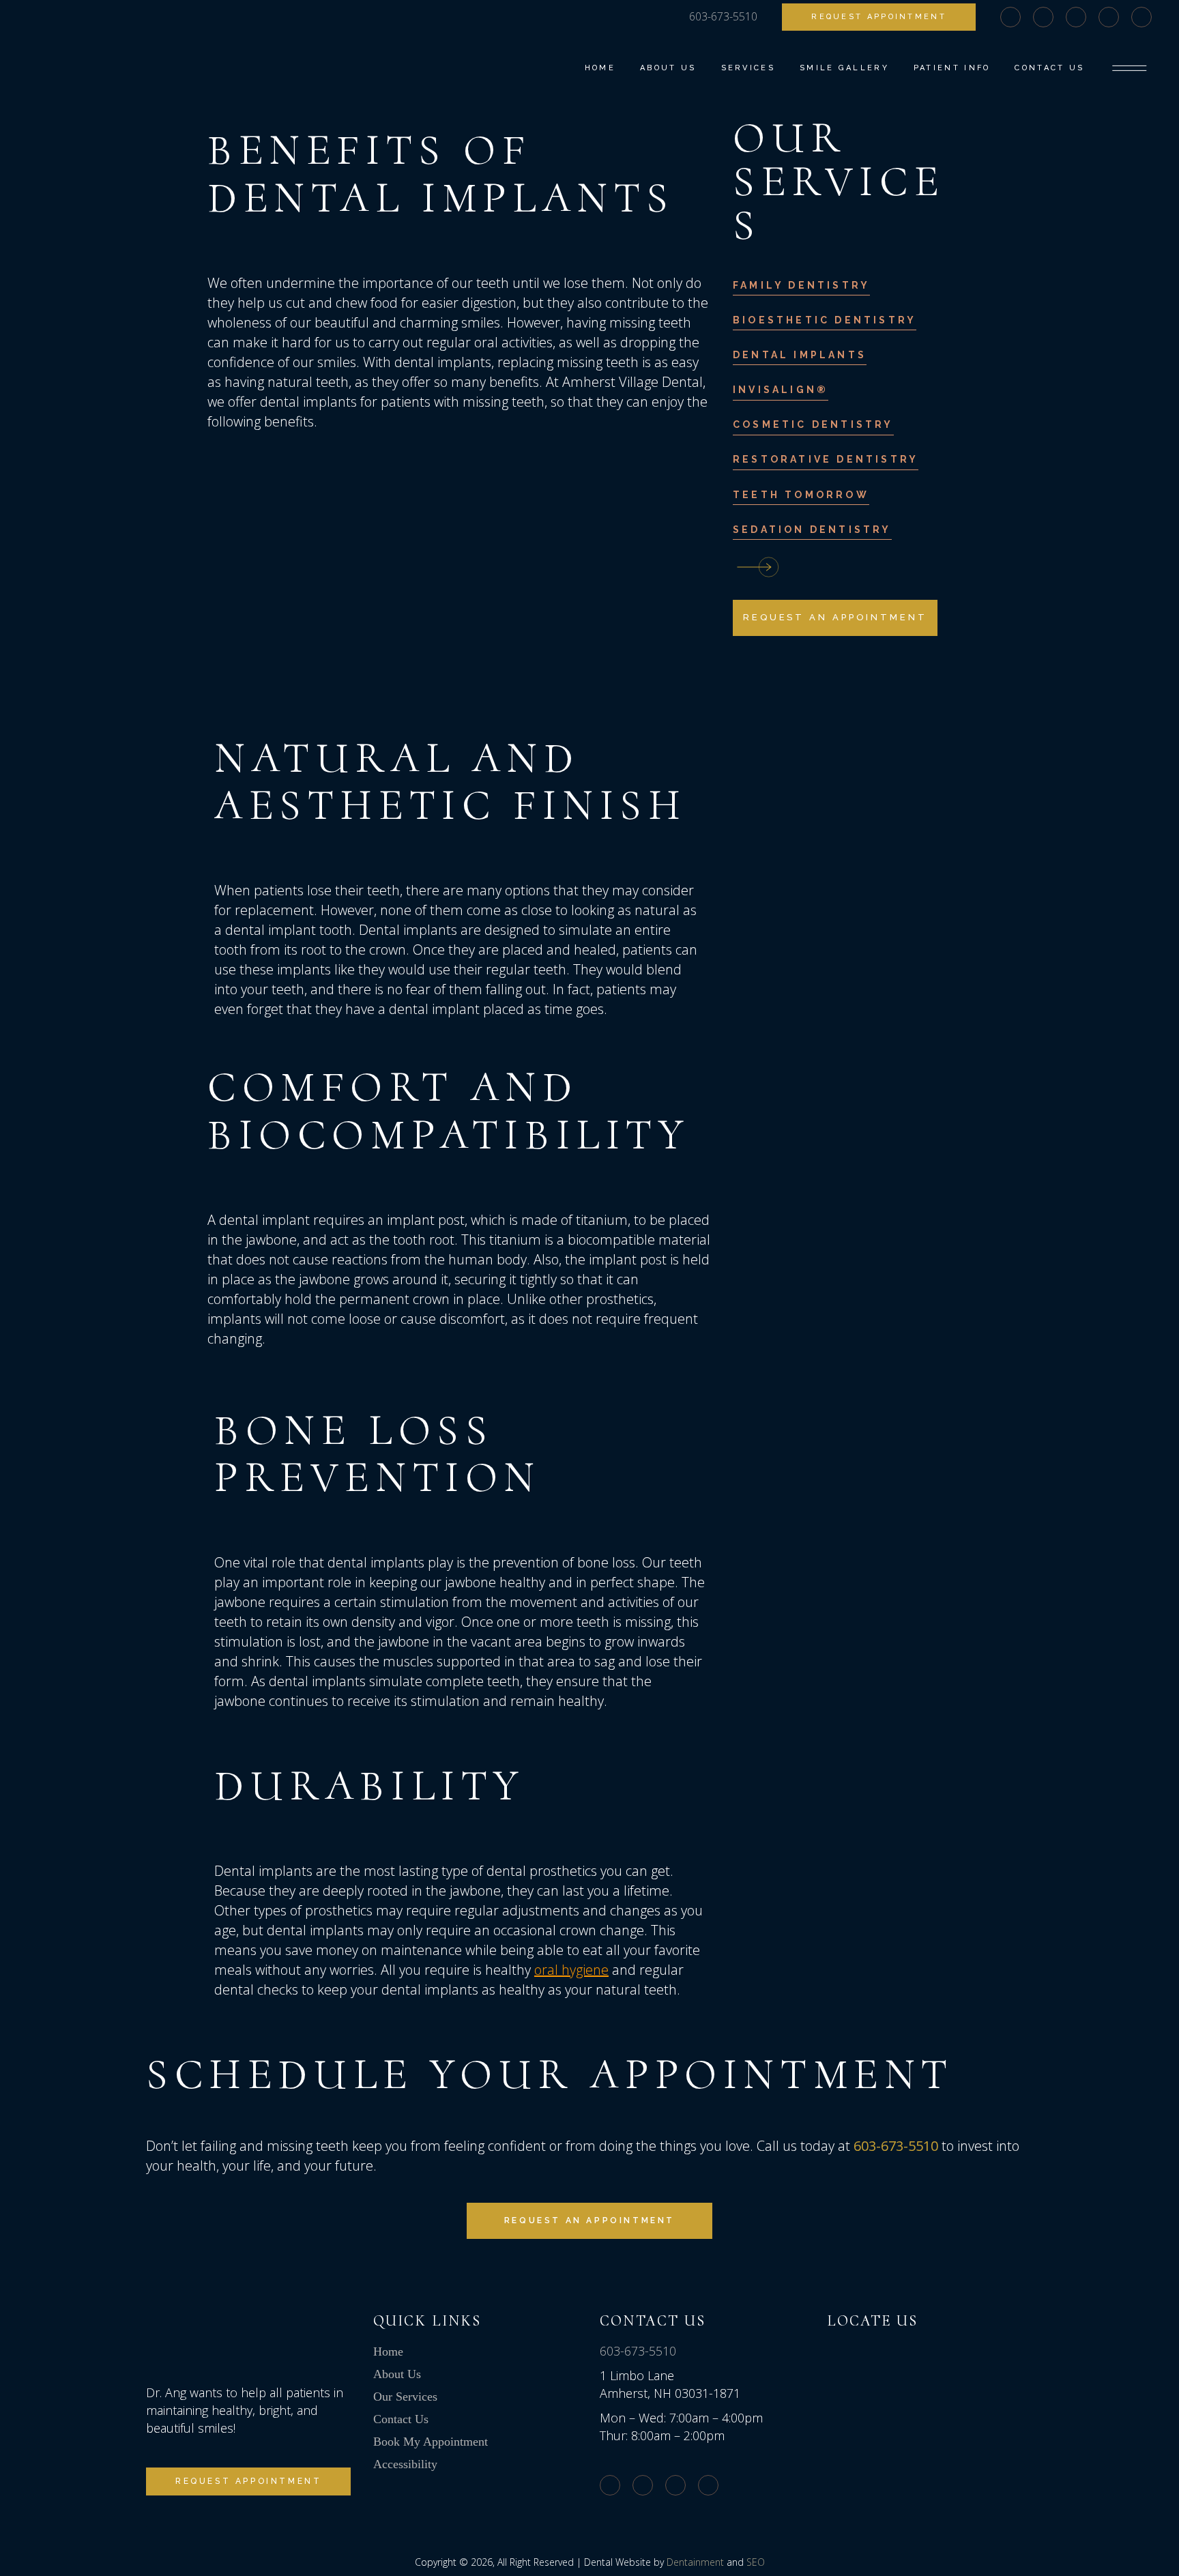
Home (388, 2351)
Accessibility (405, 2464)
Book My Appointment (431, 2442)
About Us (397, 2374)
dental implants (443, 362)
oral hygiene (571, 1970)
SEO (756, 2562)
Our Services (405, 2397)
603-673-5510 (638, 2351)
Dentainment (695, 2562)
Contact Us (401, 2419)
